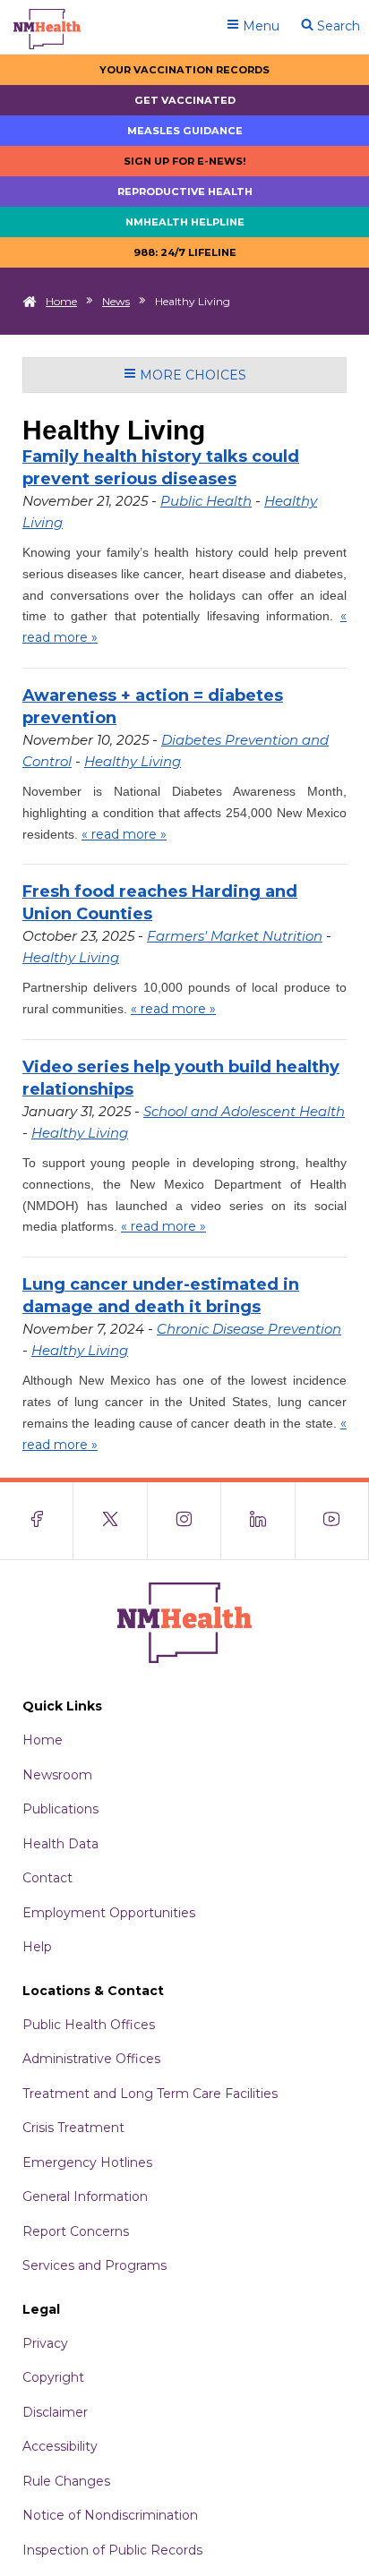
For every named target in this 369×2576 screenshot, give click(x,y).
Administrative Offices (91, 2059)
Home (61, 301)
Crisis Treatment (73, 2128)
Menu (259, 26)
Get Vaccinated (185, 100)
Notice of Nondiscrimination (110, 2515)
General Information (85, 2196)
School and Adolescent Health (244, 1111)
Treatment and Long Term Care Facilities (150, 2094)
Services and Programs (94, 2265)
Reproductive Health (185, 192)
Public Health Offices (89, 2025)
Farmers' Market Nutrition (235, 936)
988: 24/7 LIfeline (185, 252)
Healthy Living (133, 761)
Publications (60, 1809)
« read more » (124, 834)
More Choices (191, 375)
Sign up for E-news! (185, 161)
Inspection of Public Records (112, 2550)
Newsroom (57, 1775)
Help (37, 1947)
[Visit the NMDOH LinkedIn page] (258, 1521)
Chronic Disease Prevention (249, 1329)
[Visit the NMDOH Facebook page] (37, 1521)
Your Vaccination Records (184, 70)
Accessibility (60, 2446)
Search (337, 26)
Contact (47, 1878)
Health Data (60, 1844)
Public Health (206, 501)
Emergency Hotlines (87, 2162)
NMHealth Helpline (185, 222)
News (116, 301)
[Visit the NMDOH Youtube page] (332, 1521)
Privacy (45, 2343)
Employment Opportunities (109, 1913)
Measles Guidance (185, 131)
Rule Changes (66, 2481)
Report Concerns (76, 2231)
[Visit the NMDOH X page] (110, 1521)
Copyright (53, 2377)
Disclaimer (55, 2412)
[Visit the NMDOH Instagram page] (184, 1521)
